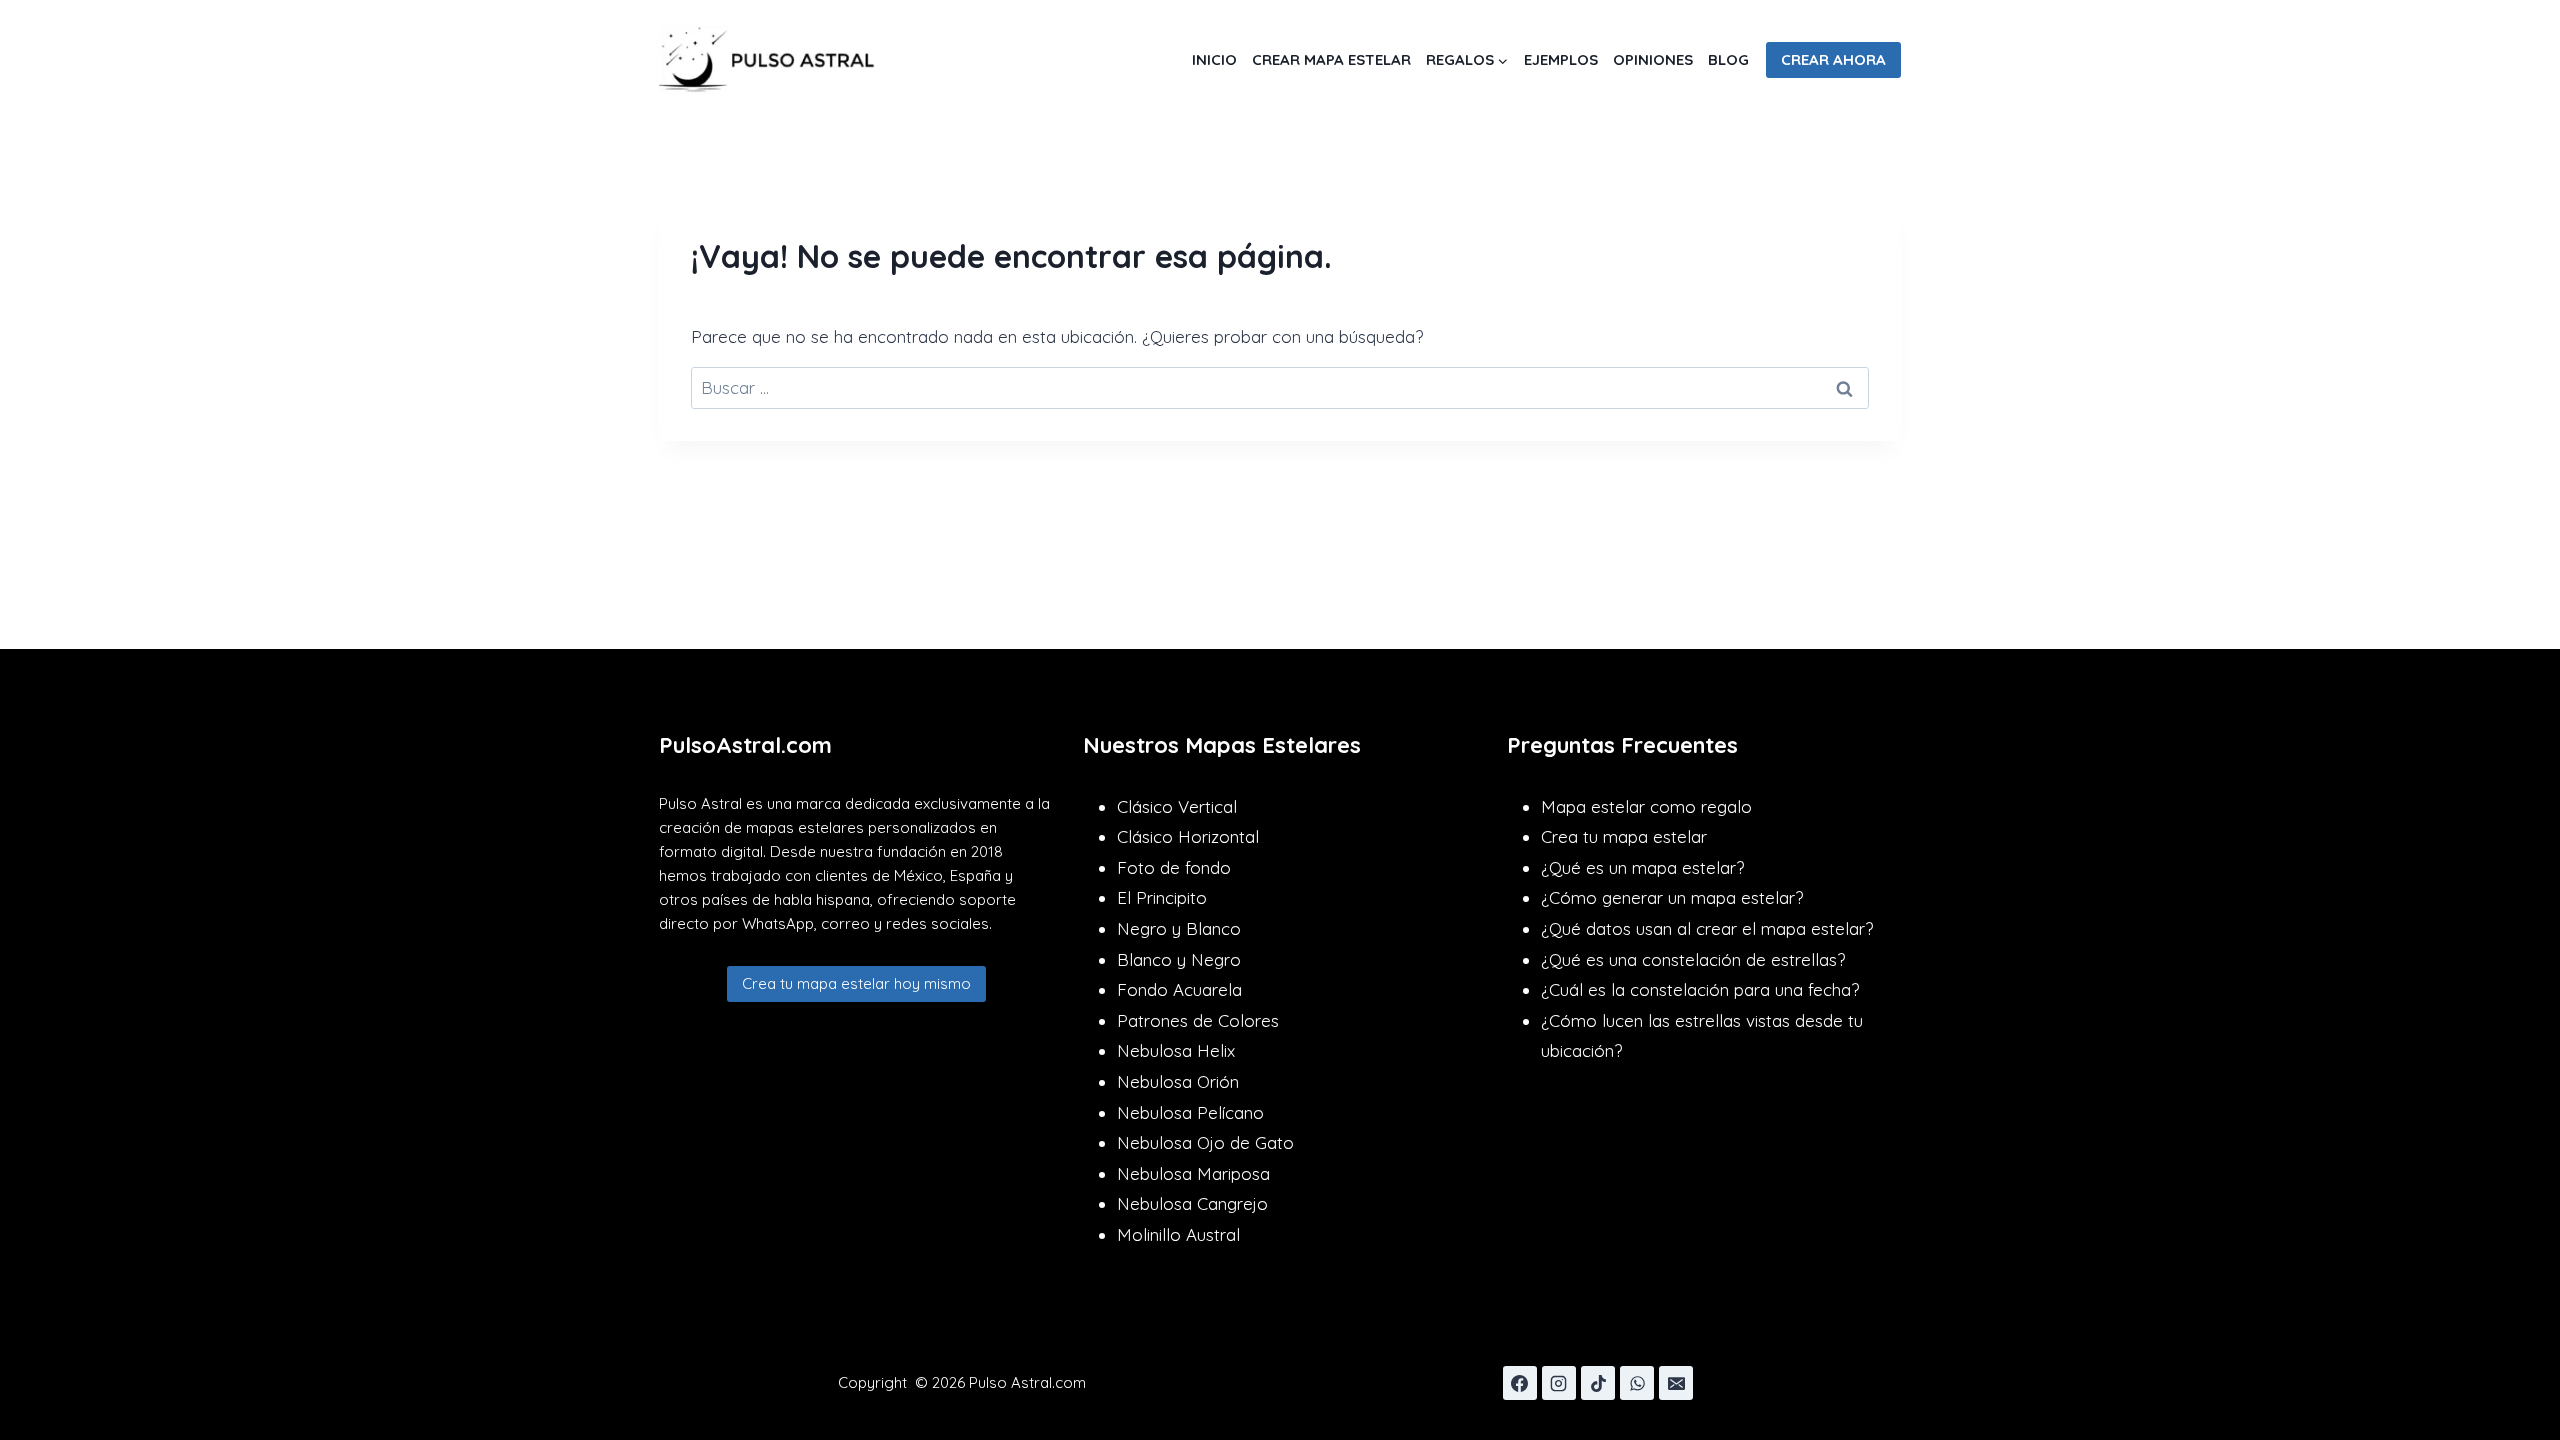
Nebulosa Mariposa (1193, 1173)
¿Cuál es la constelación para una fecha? (1700, 989)
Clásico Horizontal (1188, 836)
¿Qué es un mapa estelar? (1642, 867)
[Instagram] (1559, 1383)
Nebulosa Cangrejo (1192, 1203)
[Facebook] (1520, 1383)
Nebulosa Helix (1176, 1050)
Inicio (1214, 59)
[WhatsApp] (1637, 1383)
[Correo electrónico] (1676, 1383)
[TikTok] (1598, 1383)
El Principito (1162, 897)
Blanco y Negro (1179, 959)
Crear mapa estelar (1331, 59)
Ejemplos (1561, 59)
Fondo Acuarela (1179, 989)
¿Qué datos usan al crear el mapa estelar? (1707, 928)
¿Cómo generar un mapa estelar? (1672, 897)
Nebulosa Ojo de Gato (1205, 1142)
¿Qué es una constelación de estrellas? (1693, 959)
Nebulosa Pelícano (1190, 1112)
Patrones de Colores (1198, 1020)
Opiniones (1653, 59)
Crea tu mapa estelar (1624, 836)
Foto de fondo (1174, 867)
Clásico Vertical (1177, 806)
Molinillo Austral (1178, 1234)
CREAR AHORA (1833, 59)
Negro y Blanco (1179, 928)
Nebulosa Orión (1178, 1081)
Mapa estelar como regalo (1646, 806)
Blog (1728, 59)
